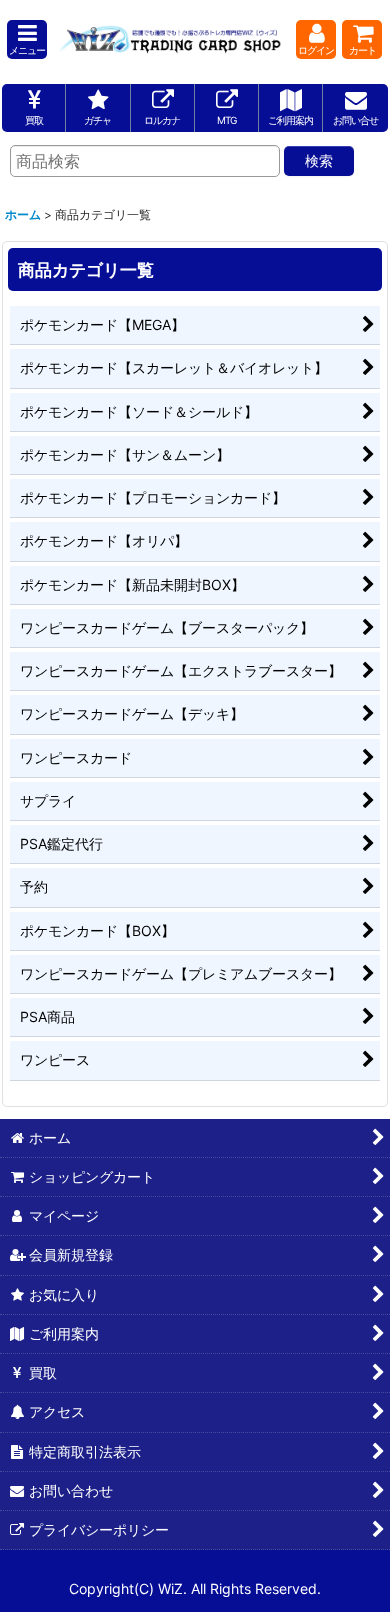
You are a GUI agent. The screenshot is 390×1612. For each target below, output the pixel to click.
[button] (27, 39)
